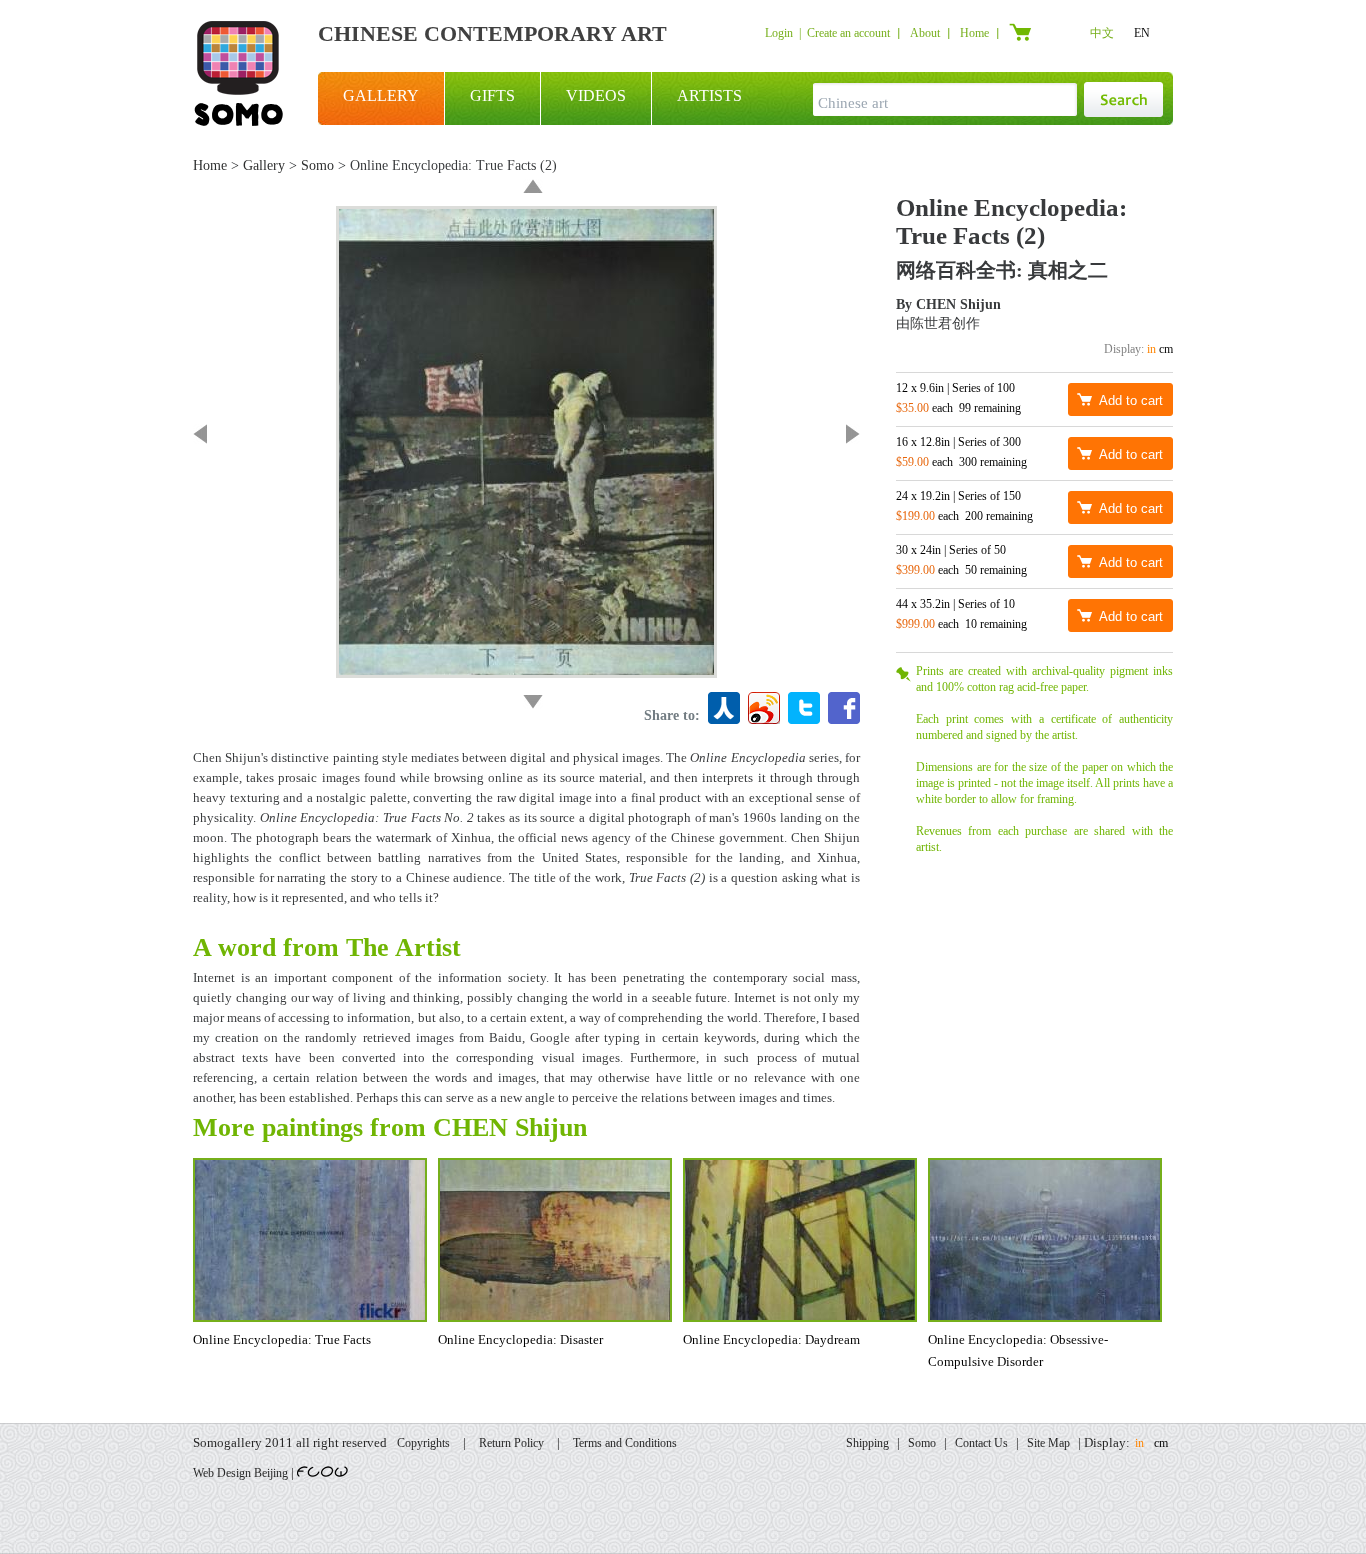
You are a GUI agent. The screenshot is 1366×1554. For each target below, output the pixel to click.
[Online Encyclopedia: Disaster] (853, 434)
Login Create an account (827, 33)
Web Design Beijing (240, 1473)
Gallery (264, 165)
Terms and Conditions (625, 1443)
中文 (1102, 33)
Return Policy (511, 1443)
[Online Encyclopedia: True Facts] (200, 434)
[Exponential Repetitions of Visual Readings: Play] (533, 702)
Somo (317, 165)
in (1151, 349)
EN (1142, 33)
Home (974, 33)
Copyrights (423, 1443)
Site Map (1048, 1443)
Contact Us (981, 1443)
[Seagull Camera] (533, 186)
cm (1166, 349)
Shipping (867, 1443)
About (925, 33)
